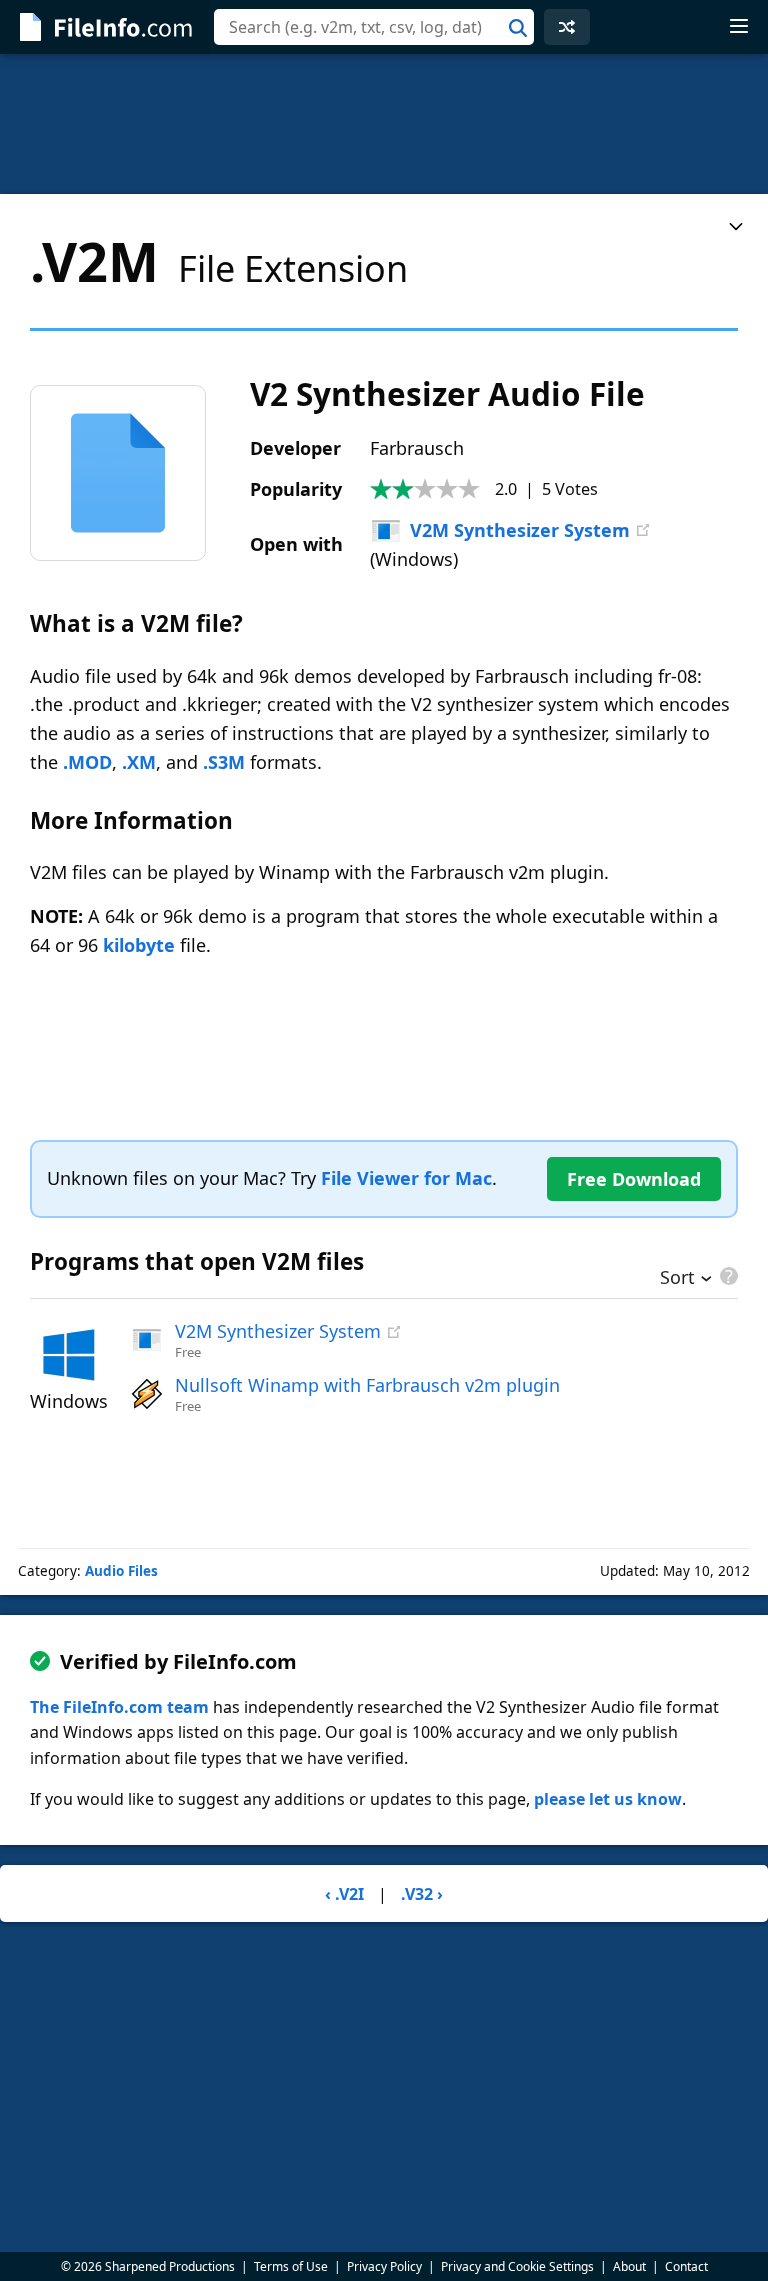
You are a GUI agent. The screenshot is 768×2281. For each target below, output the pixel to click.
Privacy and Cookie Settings (517, 2266)
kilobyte (139, 945)
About (629, 2266)
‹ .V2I (344, 1894)
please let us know (608, 1799)
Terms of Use (291, 2266)
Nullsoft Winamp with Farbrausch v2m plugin (367, 1385)
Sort (677, 1279)
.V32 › (422, 1894)
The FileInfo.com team (119, 1707)
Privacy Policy (384, 2266)
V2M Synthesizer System (520, 530)
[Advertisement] (384, 124)
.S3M (224, 762)
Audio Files (121, 1571)
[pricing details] (727, 1276)
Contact (686, 2266)
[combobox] (374, 27)
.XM (139, 762)
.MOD (87, 762)
